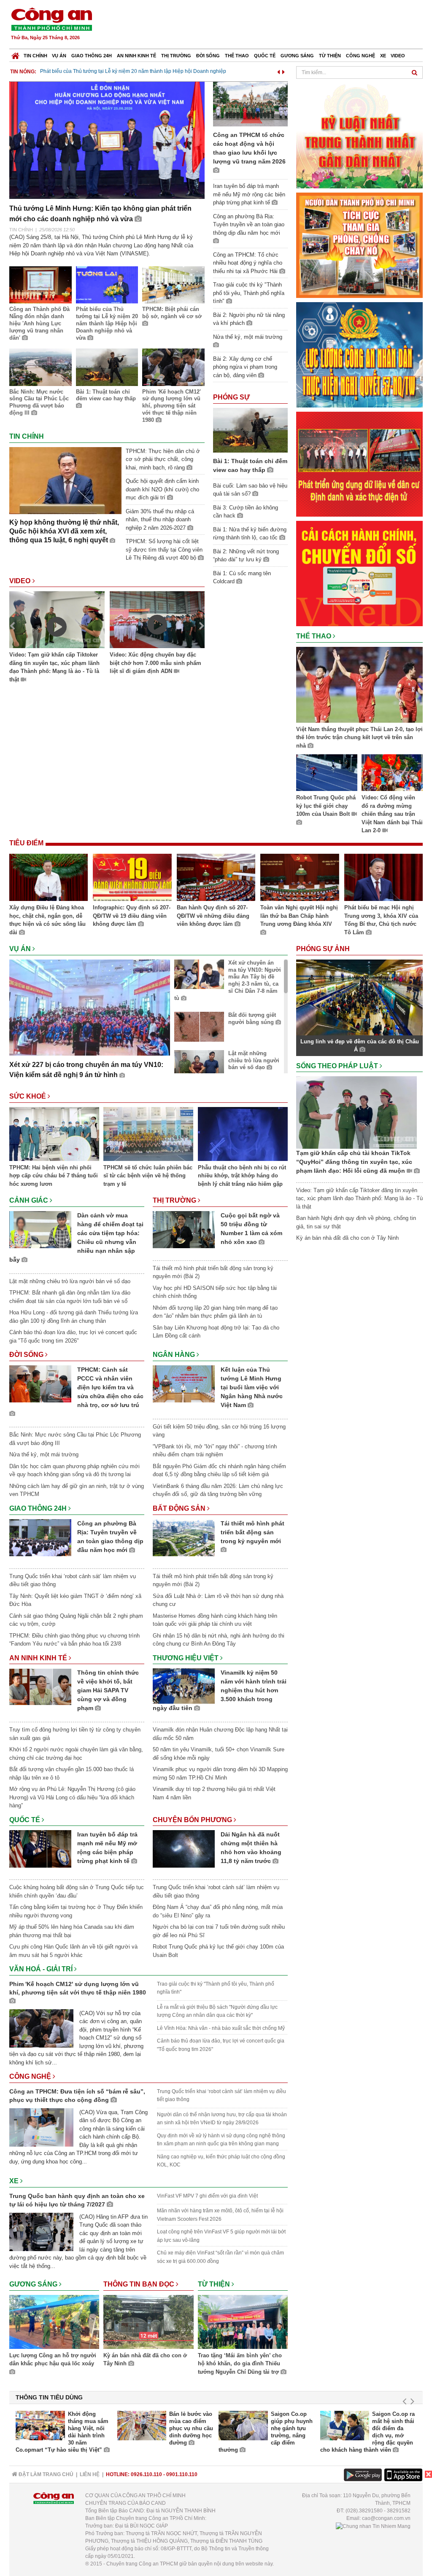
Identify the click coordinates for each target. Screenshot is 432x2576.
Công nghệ (360, 56)
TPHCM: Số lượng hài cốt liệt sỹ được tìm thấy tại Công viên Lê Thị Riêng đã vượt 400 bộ (164, 550)
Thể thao (237, 56)
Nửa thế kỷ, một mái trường (44, 1454)
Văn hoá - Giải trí (42, 1969)
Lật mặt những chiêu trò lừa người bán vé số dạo (254, 1060)
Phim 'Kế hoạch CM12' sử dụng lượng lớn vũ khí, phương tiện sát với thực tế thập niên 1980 (171, 406)
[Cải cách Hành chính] (359, 573)
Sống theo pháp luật (338, 1066)
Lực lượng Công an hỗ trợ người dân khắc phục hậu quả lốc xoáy (53, 2360)
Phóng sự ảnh (324, 949)
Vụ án (59, 56)
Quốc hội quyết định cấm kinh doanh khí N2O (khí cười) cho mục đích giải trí (162, 489)
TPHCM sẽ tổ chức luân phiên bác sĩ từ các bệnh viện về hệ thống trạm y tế (148, 1176)
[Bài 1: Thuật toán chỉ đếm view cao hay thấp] (250, 430)
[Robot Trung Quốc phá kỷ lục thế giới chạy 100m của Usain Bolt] (327, 774)
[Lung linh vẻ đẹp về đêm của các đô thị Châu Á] (359, 997)
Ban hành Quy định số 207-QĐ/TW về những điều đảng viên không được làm (213, 916)
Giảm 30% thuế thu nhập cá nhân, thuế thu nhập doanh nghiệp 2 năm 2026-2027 (160, 520)
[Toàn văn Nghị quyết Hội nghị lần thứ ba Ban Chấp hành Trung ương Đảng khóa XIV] (300, 879)
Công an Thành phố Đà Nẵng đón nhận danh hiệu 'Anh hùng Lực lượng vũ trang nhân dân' (39, 323)
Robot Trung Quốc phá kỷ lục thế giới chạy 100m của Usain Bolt (326, 806)
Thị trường (176, 56)
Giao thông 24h (92, 56)
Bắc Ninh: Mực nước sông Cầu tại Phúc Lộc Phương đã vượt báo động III (39, 402)
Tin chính (35, 56)
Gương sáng (297, 56)
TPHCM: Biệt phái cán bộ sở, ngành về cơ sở (172, 313)
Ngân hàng (175, 1355)
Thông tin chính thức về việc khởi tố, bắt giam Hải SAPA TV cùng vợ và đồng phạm (108, 1690)
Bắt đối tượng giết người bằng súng (252, 1019)
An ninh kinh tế (136, 56)
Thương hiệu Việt (186, 1658)
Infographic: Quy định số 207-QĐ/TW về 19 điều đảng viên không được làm (132, 916)
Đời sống (208, 56)
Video (398, 56)
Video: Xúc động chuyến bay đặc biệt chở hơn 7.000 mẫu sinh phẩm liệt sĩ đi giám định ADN (155, 663)
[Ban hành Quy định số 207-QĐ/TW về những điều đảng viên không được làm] (216, 879)
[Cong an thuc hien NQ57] (359, 354)
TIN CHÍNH (21, 230)
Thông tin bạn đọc (140, 2284)
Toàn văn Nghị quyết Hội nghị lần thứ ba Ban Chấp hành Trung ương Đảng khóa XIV (299, 916)
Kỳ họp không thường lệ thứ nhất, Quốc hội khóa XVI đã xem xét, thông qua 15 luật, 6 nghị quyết (64, 531)
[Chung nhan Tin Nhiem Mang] (373, 2526)
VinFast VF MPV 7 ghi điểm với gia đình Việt (207, 2196)
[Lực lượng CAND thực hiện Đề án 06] (359, 464)
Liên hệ (90, 2474)
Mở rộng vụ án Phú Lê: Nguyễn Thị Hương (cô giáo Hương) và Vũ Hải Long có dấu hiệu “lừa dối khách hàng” (72, 1797)
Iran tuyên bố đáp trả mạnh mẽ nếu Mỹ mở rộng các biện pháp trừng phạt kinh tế (249, 194)
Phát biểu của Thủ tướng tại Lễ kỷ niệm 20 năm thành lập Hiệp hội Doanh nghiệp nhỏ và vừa (107, 323)
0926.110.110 (146, 2474)
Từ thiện (330, 56)
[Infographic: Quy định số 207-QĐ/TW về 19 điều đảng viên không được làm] (132, 879)
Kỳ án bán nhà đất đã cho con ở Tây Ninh (145, 2360)
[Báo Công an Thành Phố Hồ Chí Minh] (15, 54)
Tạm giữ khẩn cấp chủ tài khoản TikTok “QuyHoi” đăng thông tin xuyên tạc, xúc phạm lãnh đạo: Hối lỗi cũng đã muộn (354, 1162)
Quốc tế (265, 56)
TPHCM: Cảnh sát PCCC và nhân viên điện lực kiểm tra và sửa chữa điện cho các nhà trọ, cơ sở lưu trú (110, 1387)
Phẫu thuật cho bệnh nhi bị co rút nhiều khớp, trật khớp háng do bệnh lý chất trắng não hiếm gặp (242, 1176)
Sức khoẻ (28, 1096)
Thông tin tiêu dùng (49, 2397)
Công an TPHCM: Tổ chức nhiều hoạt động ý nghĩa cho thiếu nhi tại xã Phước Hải (248, 263)
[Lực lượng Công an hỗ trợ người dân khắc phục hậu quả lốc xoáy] (54, 2323)
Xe (383, 56)
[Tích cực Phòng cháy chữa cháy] (359, 245)
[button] (278, 71)
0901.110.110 (182, 2474)
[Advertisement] (270, 25)
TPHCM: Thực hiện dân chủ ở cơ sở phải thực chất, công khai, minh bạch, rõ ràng (163, 459)
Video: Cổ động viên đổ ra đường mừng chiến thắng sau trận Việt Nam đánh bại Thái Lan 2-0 (392, 814)
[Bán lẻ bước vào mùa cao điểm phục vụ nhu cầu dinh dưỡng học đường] (142, 2426)
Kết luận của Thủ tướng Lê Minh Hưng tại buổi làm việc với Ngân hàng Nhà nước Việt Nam (252, 1387)
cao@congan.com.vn (386, 2518)
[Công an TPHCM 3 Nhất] (359, 135)
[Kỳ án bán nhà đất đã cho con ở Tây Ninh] (148, 2323)
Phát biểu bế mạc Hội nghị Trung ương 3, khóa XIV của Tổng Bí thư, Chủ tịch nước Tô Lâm (381, 920)
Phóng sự (231, 397)
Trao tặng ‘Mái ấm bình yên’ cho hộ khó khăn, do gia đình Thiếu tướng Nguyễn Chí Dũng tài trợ (240, 2364)
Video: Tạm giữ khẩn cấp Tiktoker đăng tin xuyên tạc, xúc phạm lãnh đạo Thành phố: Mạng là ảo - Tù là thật (54, 667)
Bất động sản (180, 1508)
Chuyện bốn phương (193, 1820)
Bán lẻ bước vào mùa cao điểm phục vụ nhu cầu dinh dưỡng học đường (191, 2428)
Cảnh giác (30, 1200)
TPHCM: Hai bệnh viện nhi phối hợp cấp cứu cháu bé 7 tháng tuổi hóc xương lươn (54, 1176)
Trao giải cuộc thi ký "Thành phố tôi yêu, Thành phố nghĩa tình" (249, 293)
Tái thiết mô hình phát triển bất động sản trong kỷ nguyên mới (252, 1532)
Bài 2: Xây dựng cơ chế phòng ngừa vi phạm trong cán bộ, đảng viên (245, 367)
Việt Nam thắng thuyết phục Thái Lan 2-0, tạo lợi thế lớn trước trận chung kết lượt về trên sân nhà (359, 737)
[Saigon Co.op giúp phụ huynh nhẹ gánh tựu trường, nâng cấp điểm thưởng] (243, 2426)
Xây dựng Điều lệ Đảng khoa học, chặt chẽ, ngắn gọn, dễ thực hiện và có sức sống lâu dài (47, 920)
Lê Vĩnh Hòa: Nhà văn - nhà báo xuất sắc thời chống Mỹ (221, 2028)
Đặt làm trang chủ (45, 2474)
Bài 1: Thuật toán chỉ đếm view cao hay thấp (106, 395)
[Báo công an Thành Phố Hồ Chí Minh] (51, 19)
